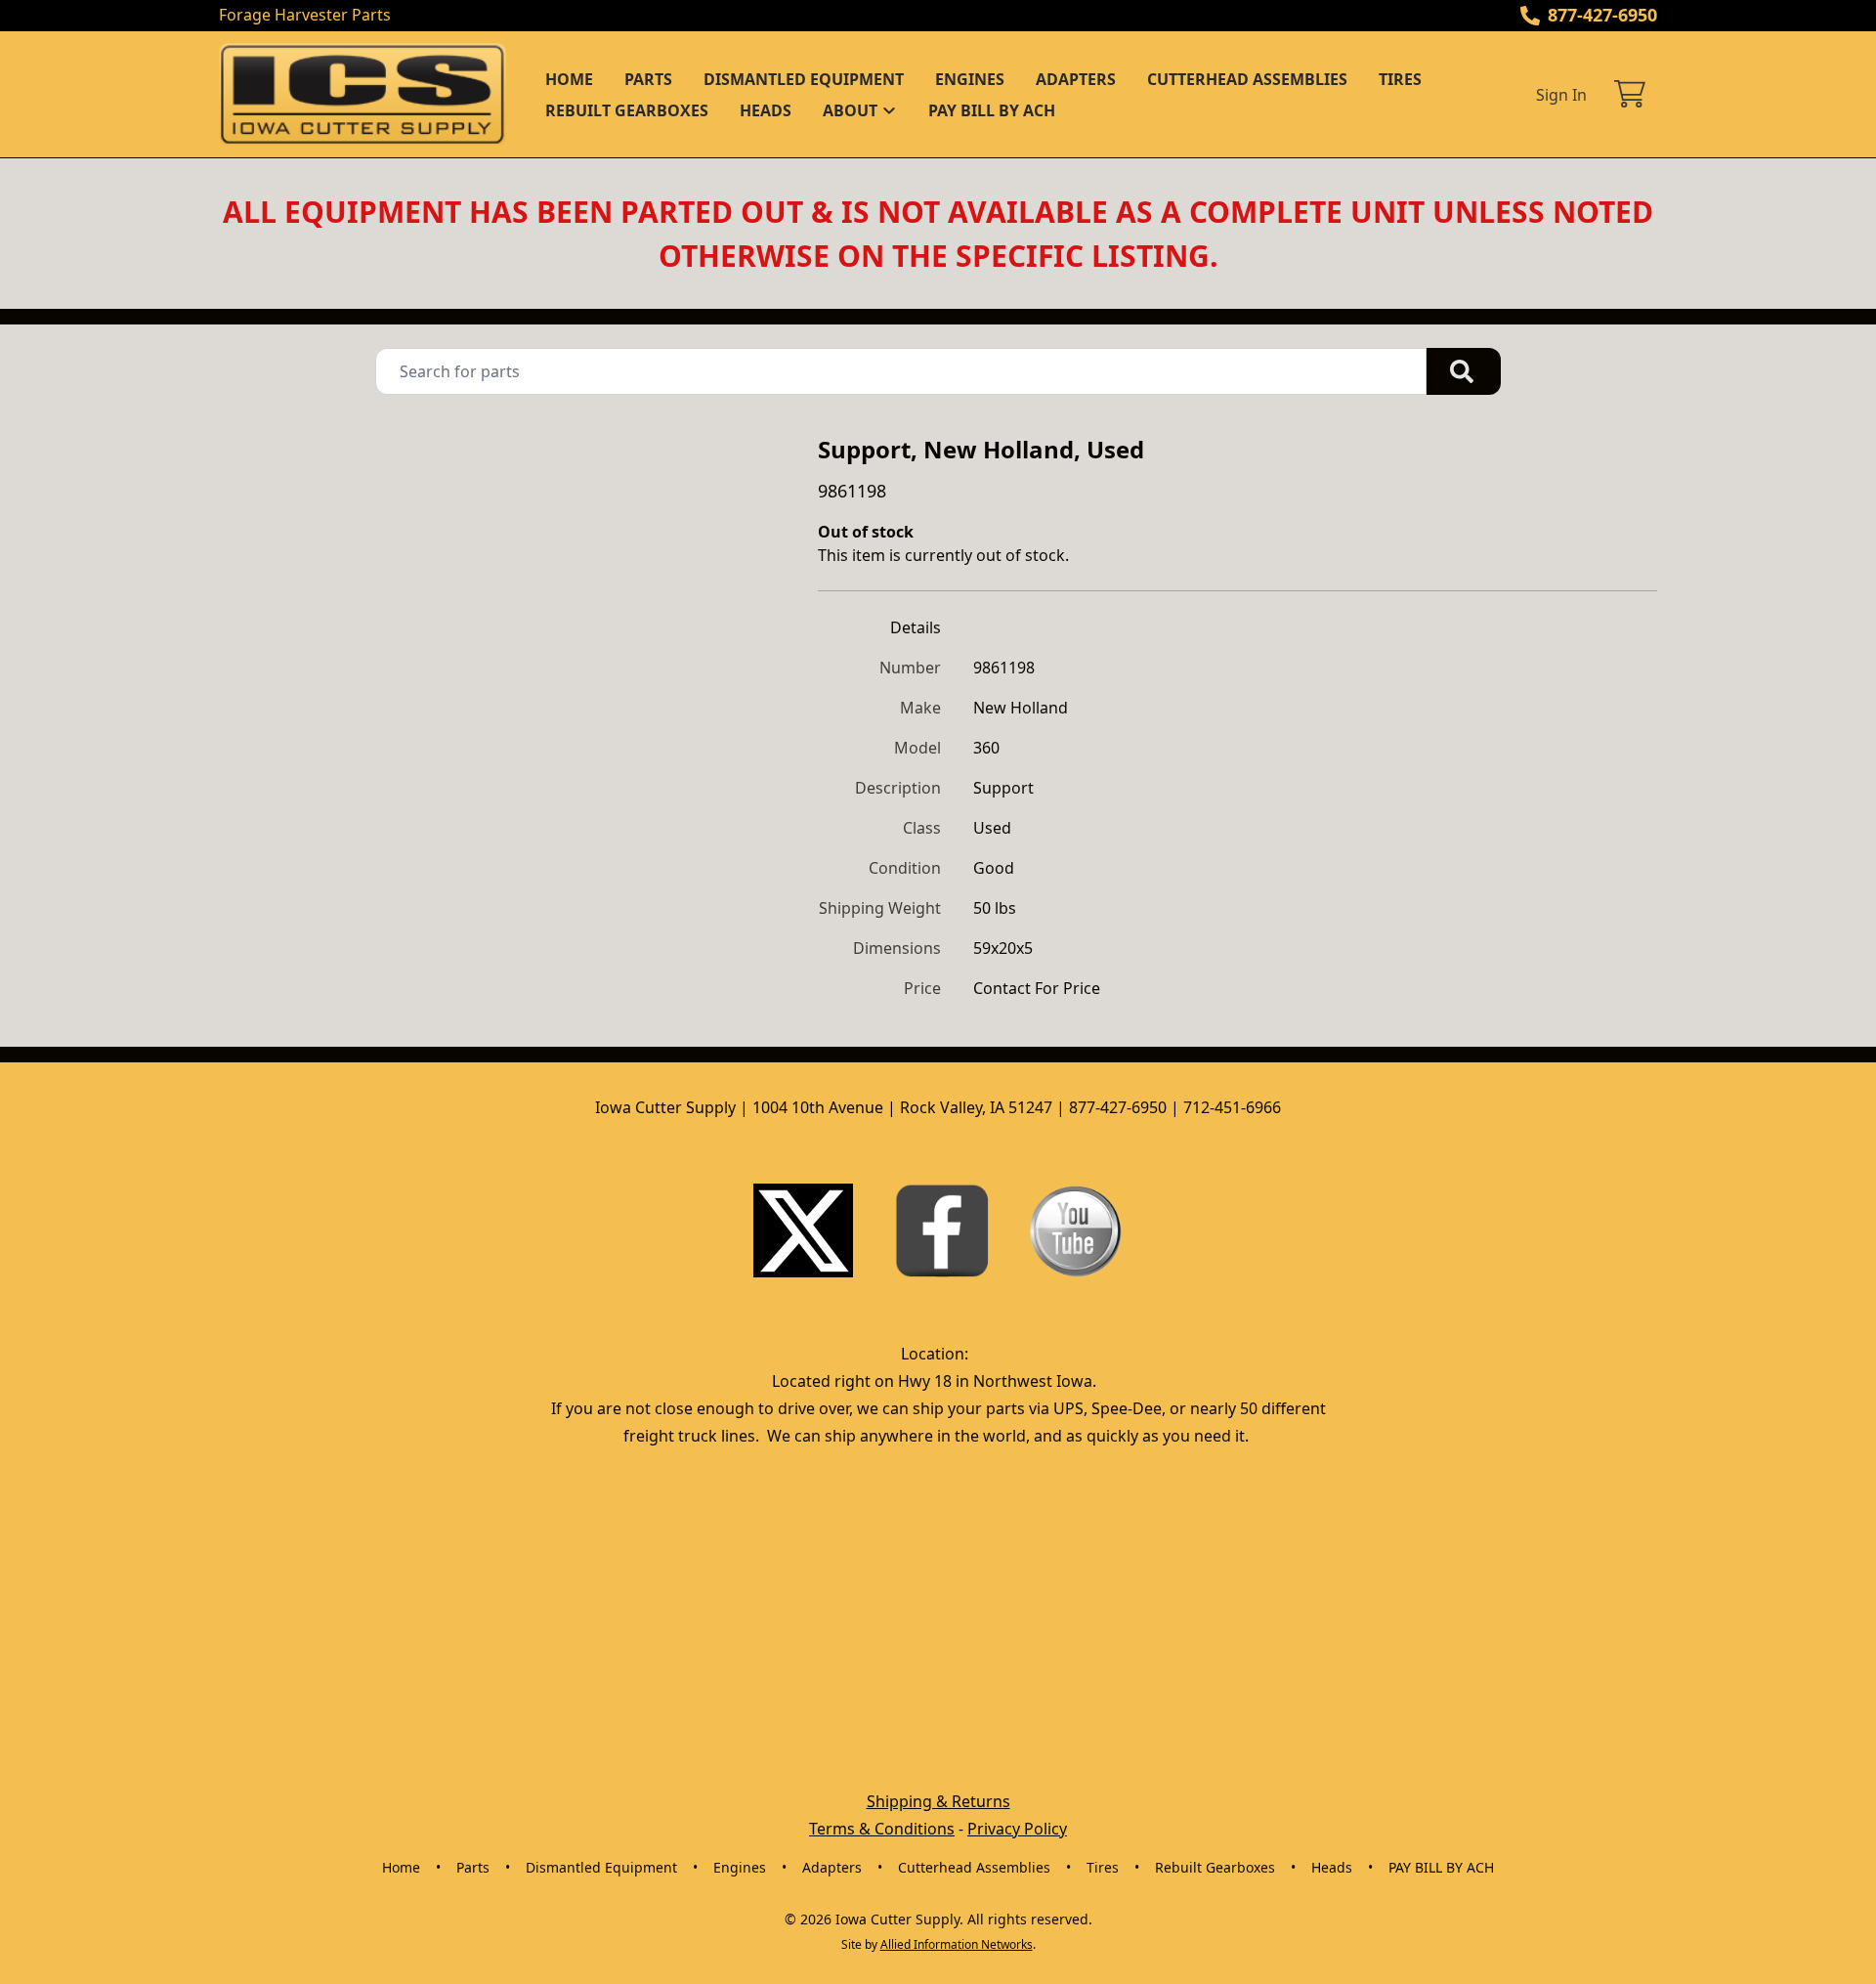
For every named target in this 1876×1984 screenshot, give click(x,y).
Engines (970, 79)
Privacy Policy (1017, 1829)
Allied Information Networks (957, 1944)
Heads (766, 110)
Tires (1400, 79)
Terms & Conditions (882, 1829)
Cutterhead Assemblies (1247, 79)
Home (569, 79)
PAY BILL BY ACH (992, 110)
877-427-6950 (1602, 15)
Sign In (1561, 95)
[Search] (1464, 371)
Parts (648, 79)
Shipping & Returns (938, 1801)
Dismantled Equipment (804, 79)
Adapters (1076, 79)
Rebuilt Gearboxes (627, 110)
